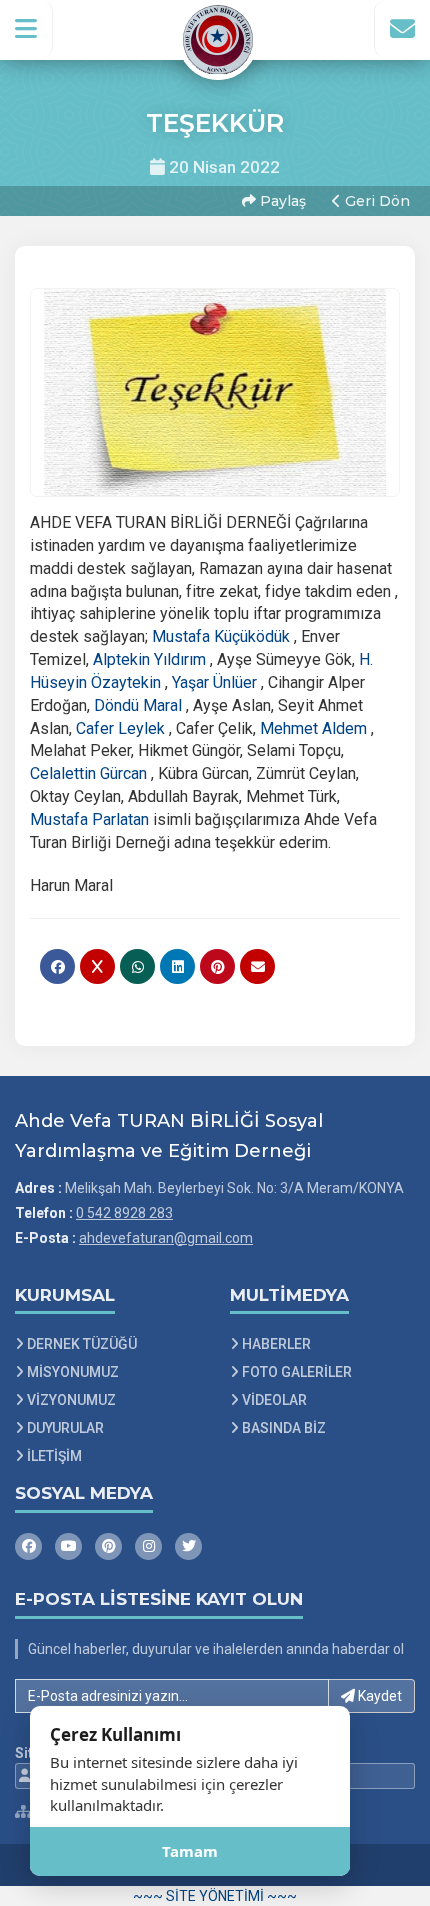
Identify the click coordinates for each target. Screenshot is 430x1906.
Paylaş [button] (281, 201)
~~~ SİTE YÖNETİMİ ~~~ (215, 1896)
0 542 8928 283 (124, 1213)
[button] (26, 29)
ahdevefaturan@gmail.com (166, 1238)
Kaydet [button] (378, 1696)
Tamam (190, 1851)
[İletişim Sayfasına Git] (402, 29)
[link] (221, 636)
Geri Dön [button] (375, 201)
